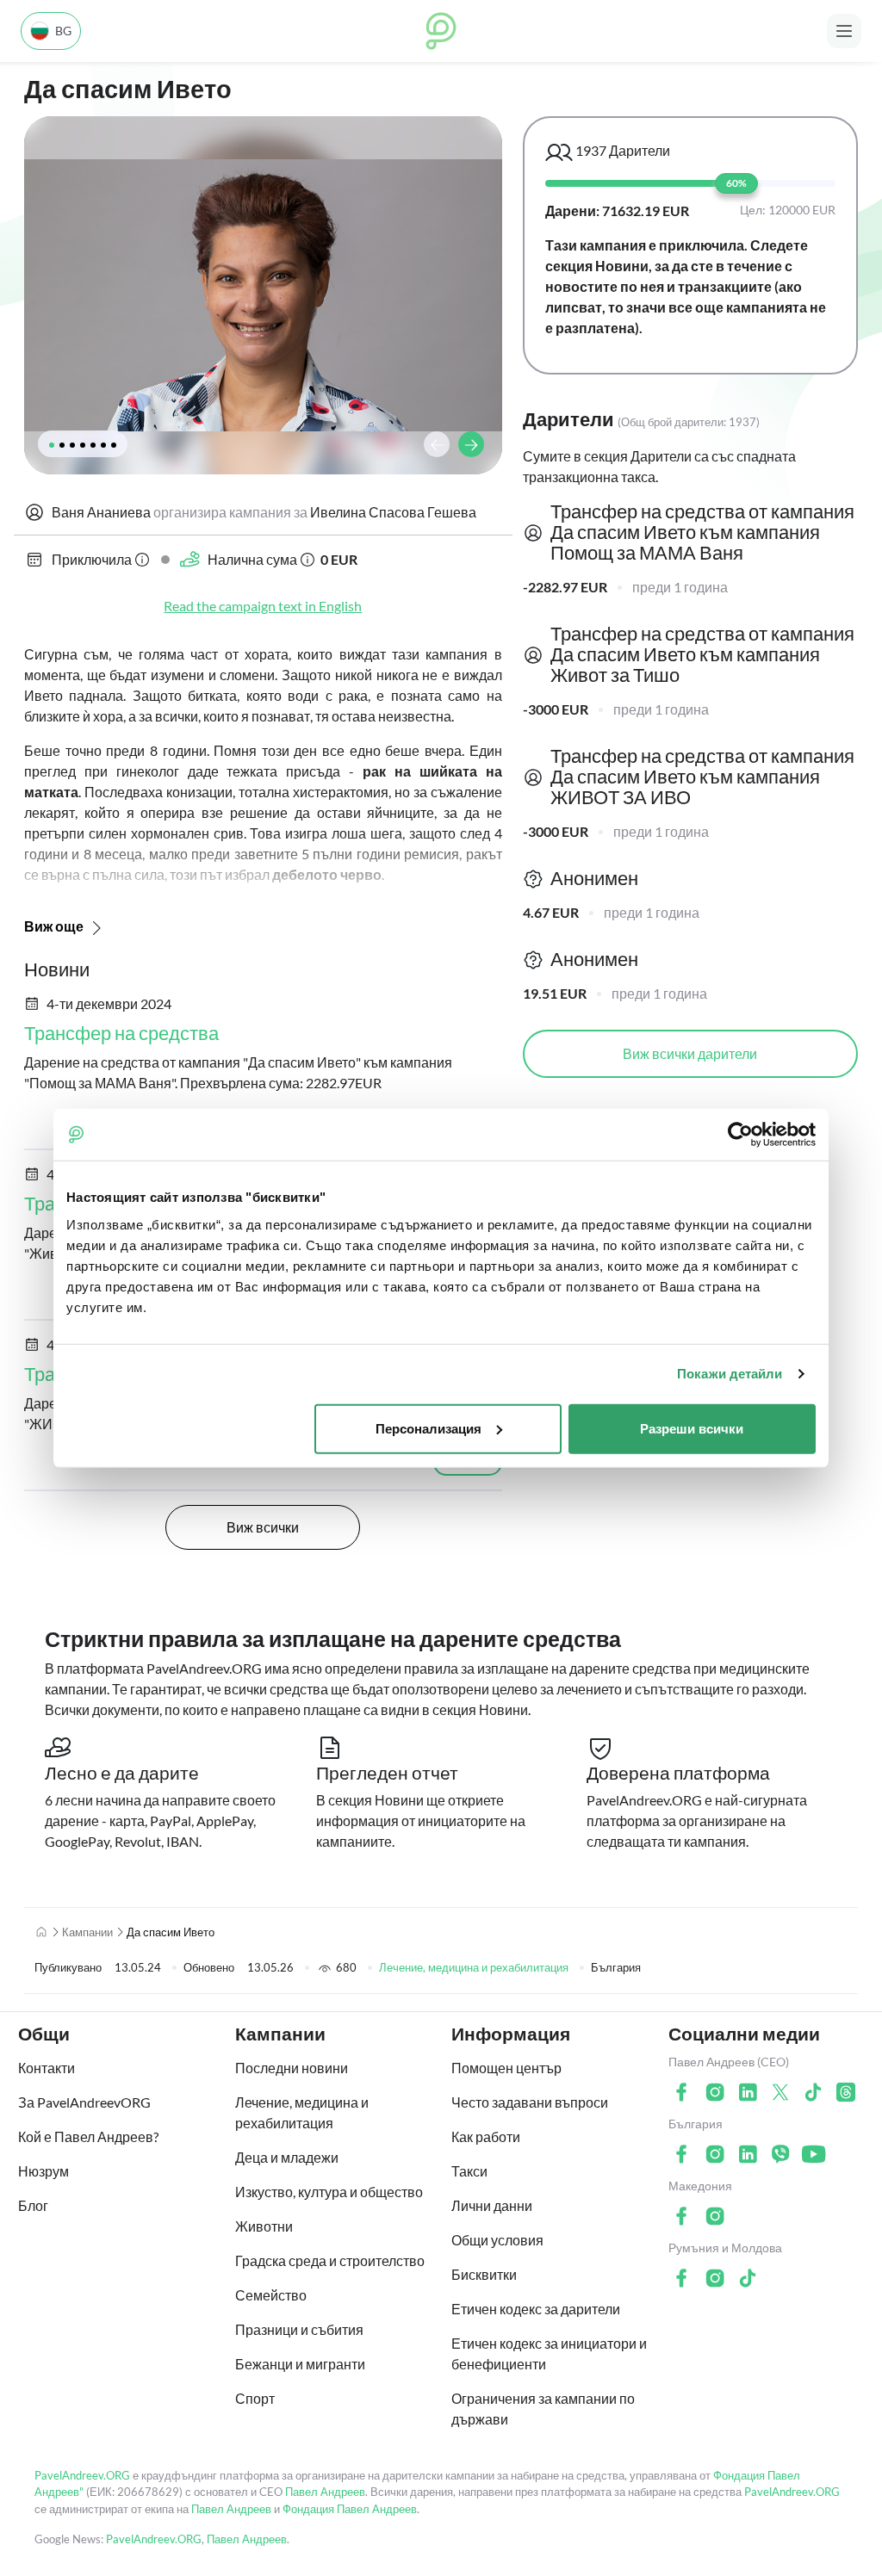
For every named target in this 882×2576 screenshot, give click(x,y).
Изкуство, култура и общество (329, 2192)
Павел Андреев (325, 2492)
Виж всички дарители (690, 1053)
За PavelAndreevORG (84, 2102)
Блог (33, 2205)
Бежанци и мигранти (300, 2364)
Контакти (47, 2068)
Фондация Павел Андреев (350, 2509)
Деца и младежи (287, 2157)
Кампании (87, 1932)
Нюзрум (43, 2171)
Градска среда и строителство (330, 2260)
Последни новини (292, 2068)
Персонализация (429, 1428)
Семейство (271, 2295)
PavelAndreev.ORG (82, 2475)
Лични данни (492, 2205)
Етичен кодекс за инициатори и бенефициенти (549, 2353)
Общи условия (497, 2240)
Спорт (255, 2398)
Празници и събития (299, 2329)
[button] (52, 445)
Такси (469, 2171)
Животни (264, 2226)
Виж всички (263, 1527)
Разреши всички (692, 1428)
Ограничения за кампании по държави (543, 2409)
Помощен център (506, 2068)
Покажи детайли (730, 1374)
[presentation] (437, 444)
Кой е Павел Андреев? (88, 2136)
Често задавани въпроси (530, 2102)
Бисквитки (484, 2274)
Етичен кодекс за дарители (536, 2309)
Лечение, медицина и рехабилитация (474, 1967)
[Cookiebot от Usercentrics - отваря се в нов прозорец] (740, 1135)
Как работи (486, 2136)
